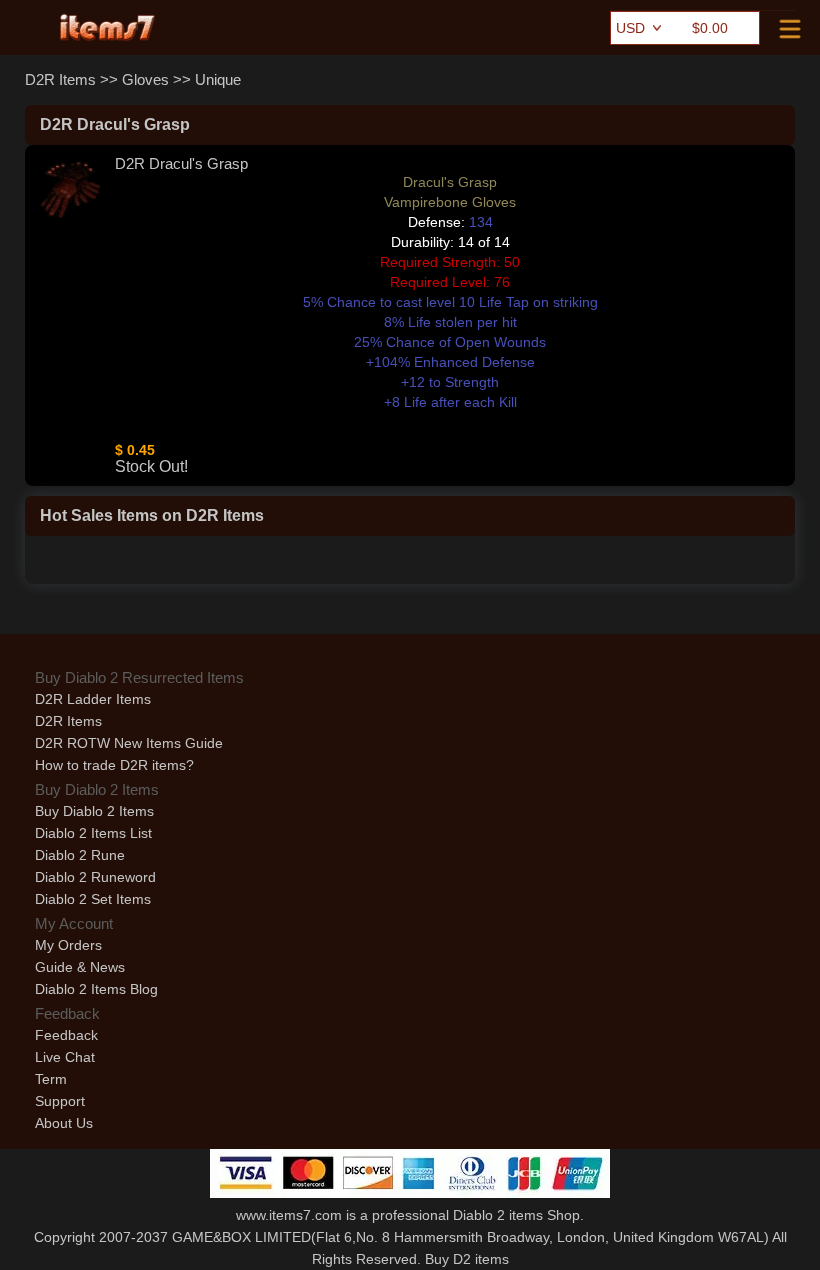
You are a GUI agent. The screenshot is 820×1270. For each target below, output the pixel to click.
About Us (64, 1123)
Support (60, 1101)
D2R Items (60, 79)
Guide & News (80, 967)
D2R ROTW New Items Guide (129, 743)
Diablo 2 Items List (93, 833)
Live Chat (65, 1057)
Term (51, 1079)
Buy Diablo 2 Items (94, 811)
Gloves (145, 79)
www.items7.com (289, 1215)
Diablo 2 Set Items (93, 899)
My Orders (68, 945)
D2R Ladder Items (93, 699)
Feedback (66, 1035)
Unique (218, 79)
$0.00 (710, 28)
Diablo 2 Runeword (95, 877)
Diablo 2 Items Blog (96, 989)
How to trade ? (114, 765)
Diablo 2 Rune (80, 855)
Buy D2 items (467, 1259)
